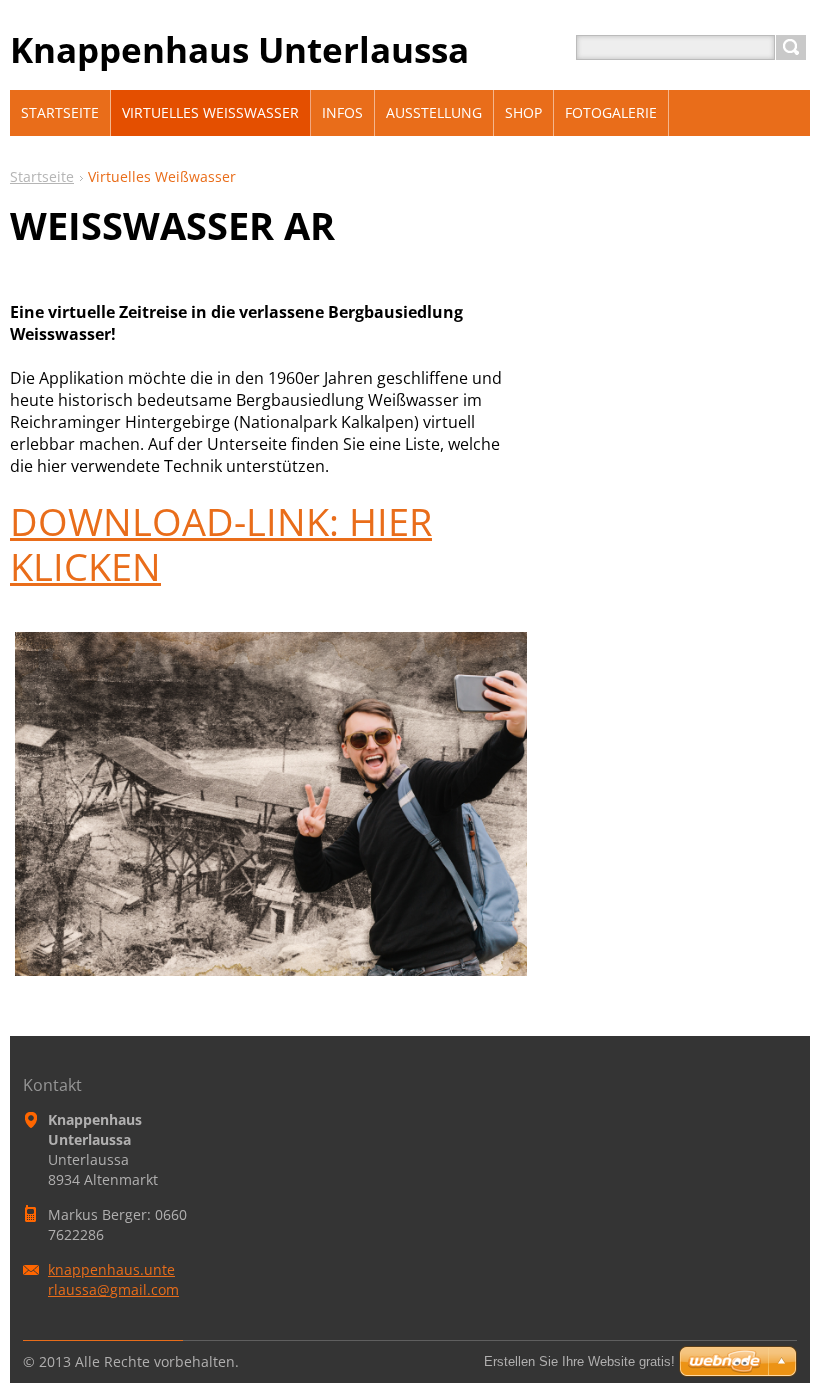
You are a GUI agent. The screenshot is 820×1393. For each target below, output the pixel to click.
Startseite (42, 176)
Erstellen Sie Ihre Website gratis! (579, 1361)
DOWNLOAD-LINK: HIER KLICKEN (221, 544)
